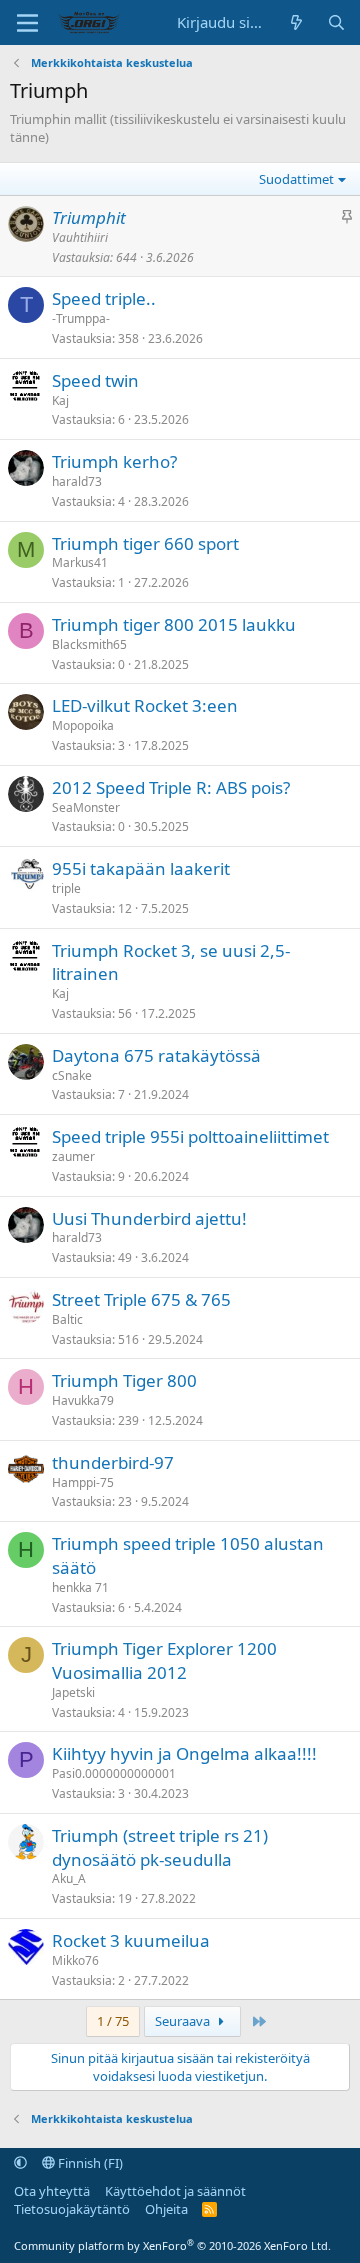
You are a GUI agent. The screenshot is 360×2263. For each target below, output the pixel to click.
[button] (20, 2163)
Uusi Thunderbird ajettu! (149, 1218)
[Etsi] (336, 22)
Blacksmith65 (89, 644)
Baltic (67, 1319)
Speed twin (95, 380)
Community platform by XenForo (172, 2245)
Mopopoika (83, 725)
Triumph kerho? (114, 461)
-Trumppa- (81, 318)
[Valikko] (27, 23)
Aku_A (69, 1878)
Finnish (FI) (89, 2163)
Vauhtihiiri (80, 237)
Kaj (60, 400)
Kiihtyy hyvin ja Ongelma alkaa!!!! (184, 1753)
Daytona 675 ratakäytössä (156, 1055)
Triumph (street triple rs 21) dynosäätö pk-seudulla (160, 1847)
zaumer (73, 1156)
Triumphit (89, 217)
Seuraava (184, 2021)
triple (66, 888)
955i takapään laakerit (141, 868)
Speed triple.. (104, 298)
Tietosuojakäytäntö (72, 2209)
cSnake (72, 1075)
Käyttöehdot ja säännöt (175, 2191)
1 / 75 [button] (113, 2021)
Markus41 (80, 562)
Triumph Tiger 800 (124, 1380)
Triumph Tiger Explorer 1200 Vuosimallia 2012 (164, 1660)
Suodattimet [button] (296, 179)
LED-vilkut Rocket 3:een (145, 705)
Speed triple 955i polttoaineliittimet (190, 1136)
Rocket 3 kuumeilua (131, 1940)
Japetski (73, 1692)
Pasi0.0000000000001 (114, 1773)
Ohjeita (166, 2209)
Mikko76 (75, 1960)
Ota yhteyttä (52, 2191)
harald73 (77, 481)
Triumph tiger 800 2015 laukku (174, 624)
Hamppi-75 (83, 1482)
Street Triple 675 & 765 (141, 1299)
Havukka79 (83, 1400)
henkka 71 (80, 1587)
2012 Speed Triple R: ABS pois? (171, 787)
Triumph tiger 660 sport (145, 543)
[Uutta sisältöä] (296, 22)
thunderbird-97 (113, 1462)
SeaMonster (86, 807)
